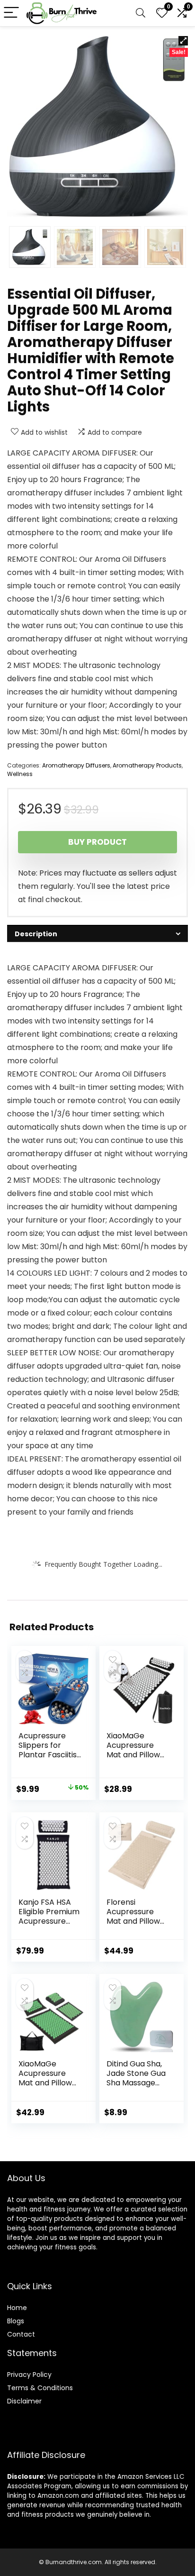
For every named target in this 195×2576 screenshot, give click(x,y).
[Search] (141, 13)
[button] (183, 41)
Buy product (97, 842)
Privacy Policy (29, 2375)
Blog (14, 2321)
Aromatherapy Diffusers (76, 765)
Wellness (20, 774)
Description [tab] (36, 934)
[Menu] (11, 13)
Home (17, 2308)
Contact (21, 2334)
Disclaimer (24, 2401)
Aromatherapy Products (147, 765)
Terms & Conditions (40, 2388)
